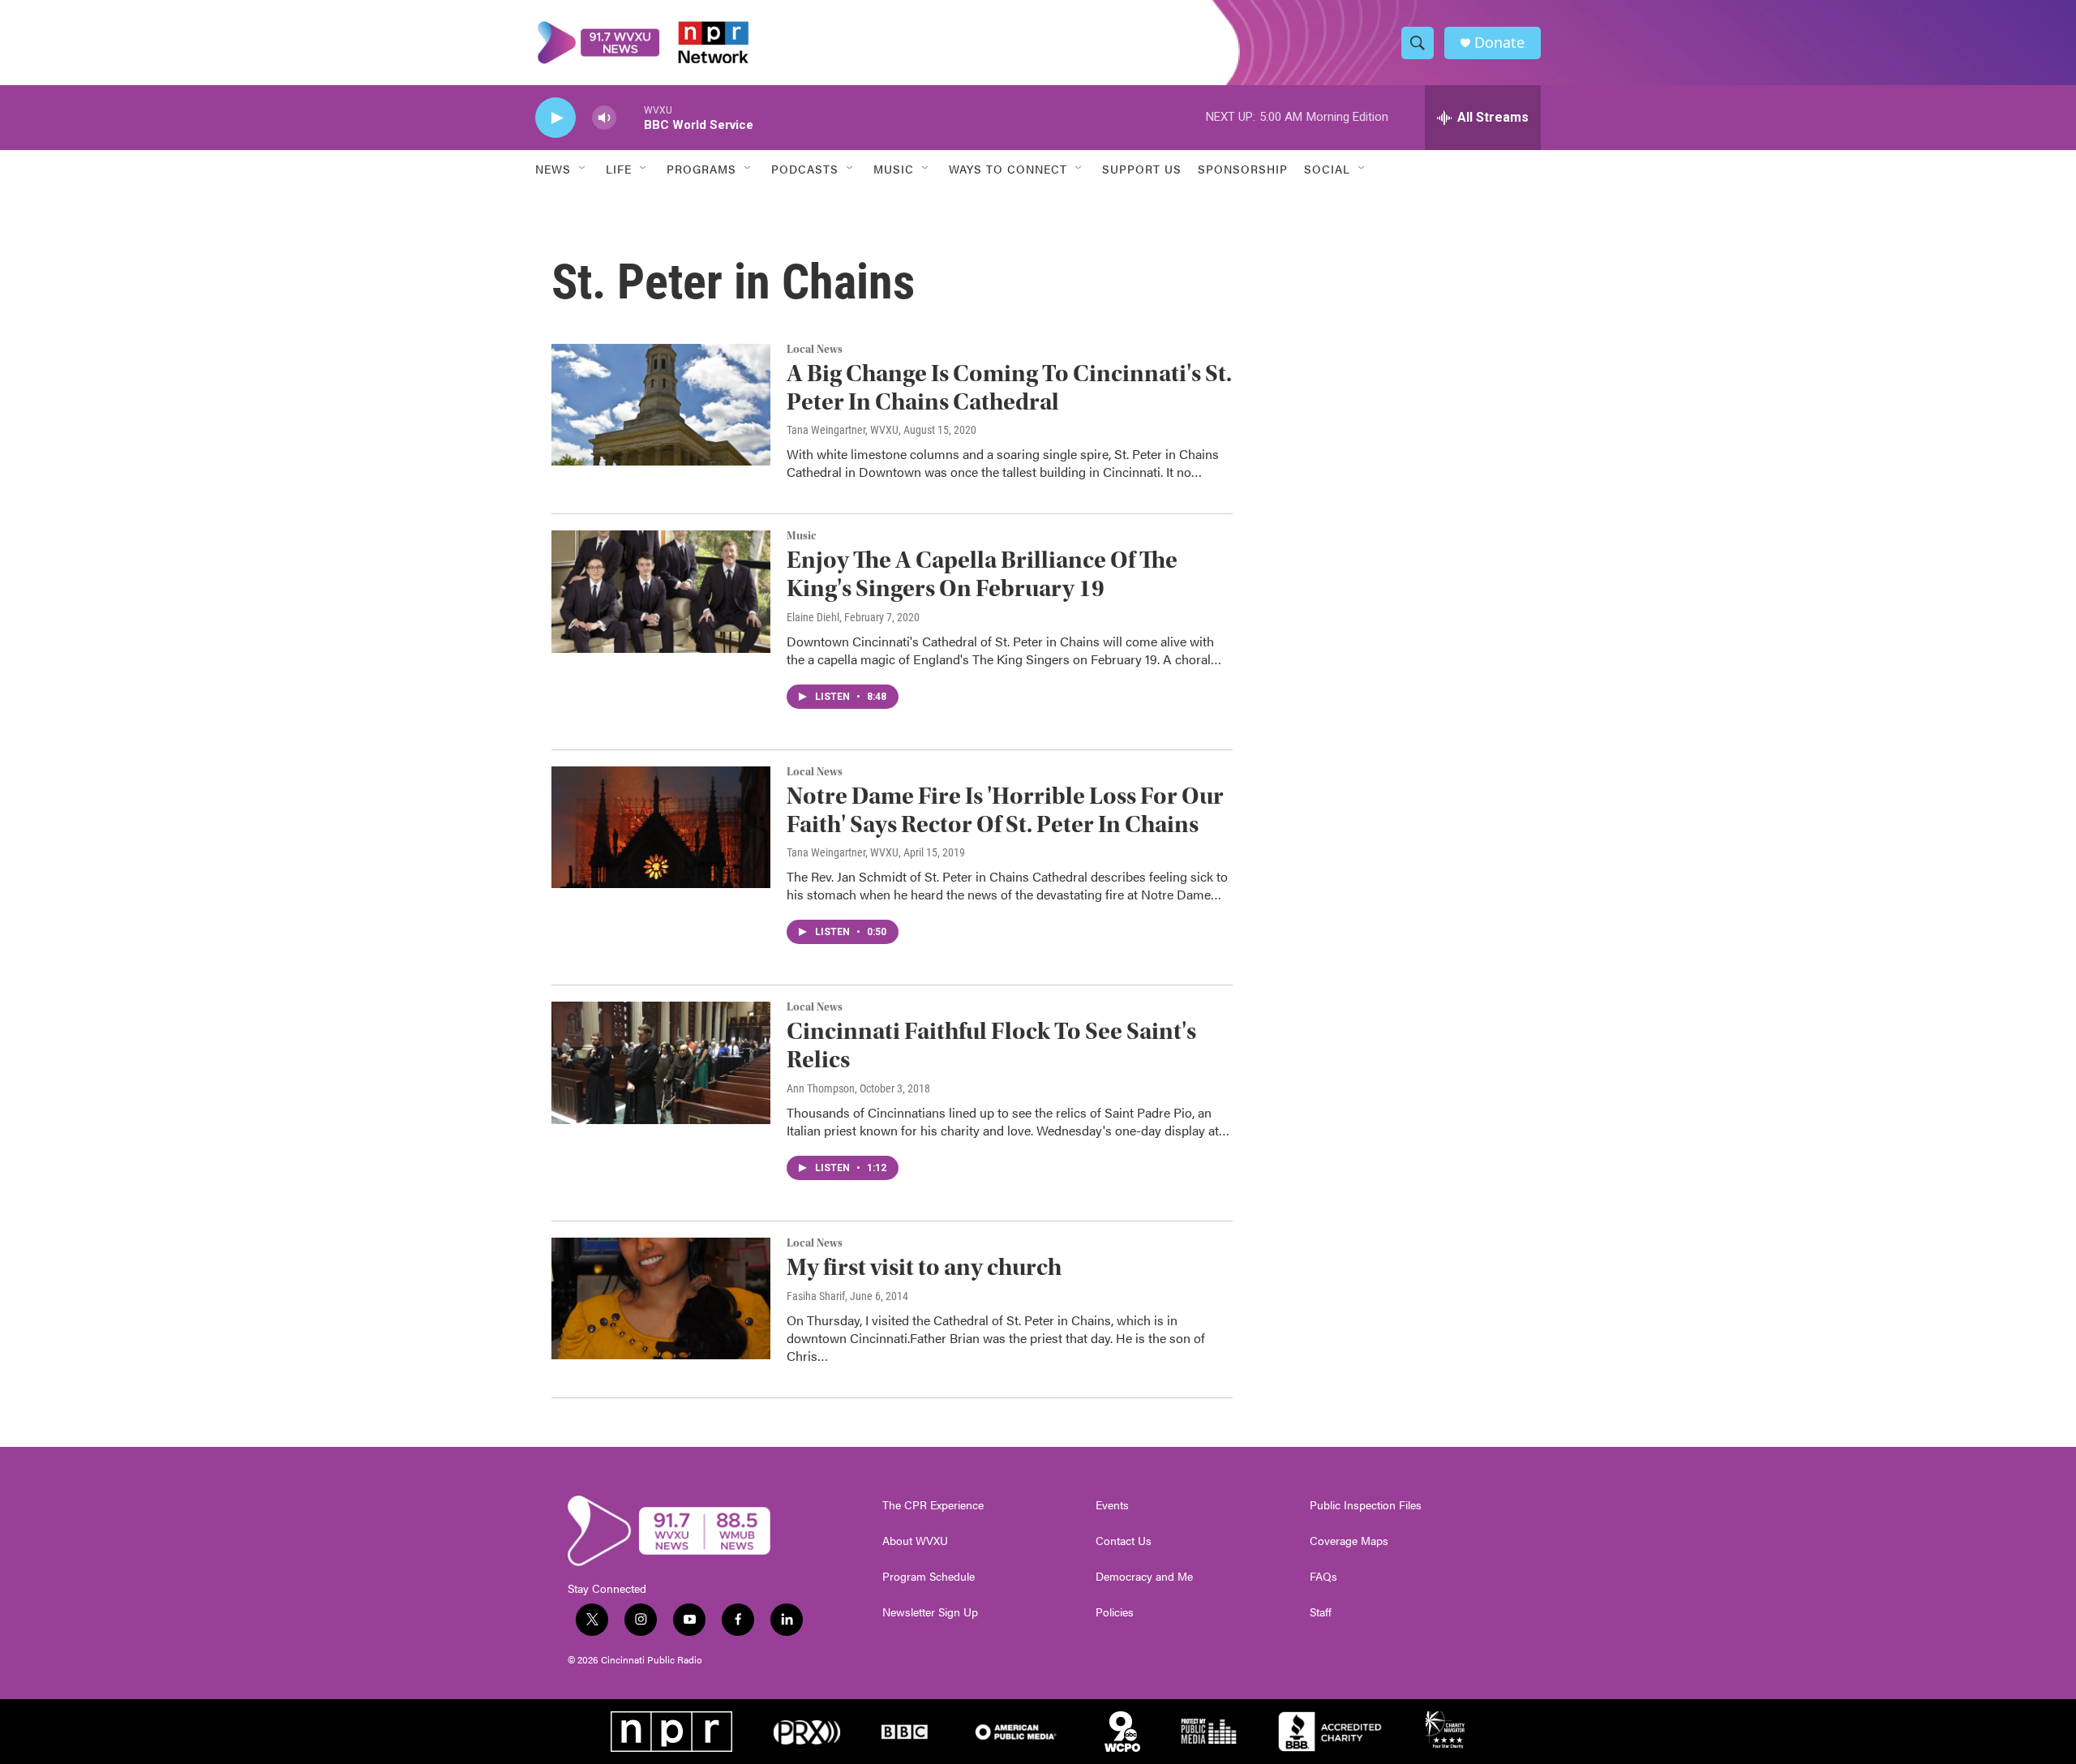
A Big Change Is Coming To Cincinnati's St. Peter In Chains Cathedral (1009, 388)
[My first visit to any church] (661, 1298)
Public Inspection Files (1366, 1505)
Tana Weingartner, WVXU (843, 430)
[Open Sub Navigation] (583, 169)
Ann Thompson (821, 1088)
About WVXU (915, 1541)
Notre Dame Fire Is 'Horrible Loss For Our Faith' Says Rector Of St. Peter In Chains (1005, 810)
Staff (1321, 1612)
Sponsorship (1243, 169)
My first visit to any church (924, 1267)
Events (1112, 1505)
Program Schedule (929, 1577)
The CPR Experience (933, 1505)
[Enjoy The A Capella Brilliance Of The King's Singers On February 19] (661, 591)
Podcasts (805, 169)
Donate (1499, 43)
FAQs (1323, 1577)
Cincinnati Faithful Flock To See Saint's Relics (991, 1045)
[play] (555, 118)
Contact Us (1124, 1541)
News (553, 169)
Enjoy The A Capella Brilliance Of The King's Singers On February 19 (982, 574)
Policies (1115, 1612)
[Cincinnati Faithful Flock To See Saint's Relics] (661, 1062)
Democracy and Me (1144, 1577)
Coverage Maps (1349, 1541)
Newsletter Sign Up (930, 1612)
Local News (815, 350)
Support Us (1142, 169)
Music (802, 536)
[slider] (630, 117)
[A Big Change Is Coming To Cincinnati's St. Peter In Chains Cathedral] (661, 405)
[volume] (604, 118)
